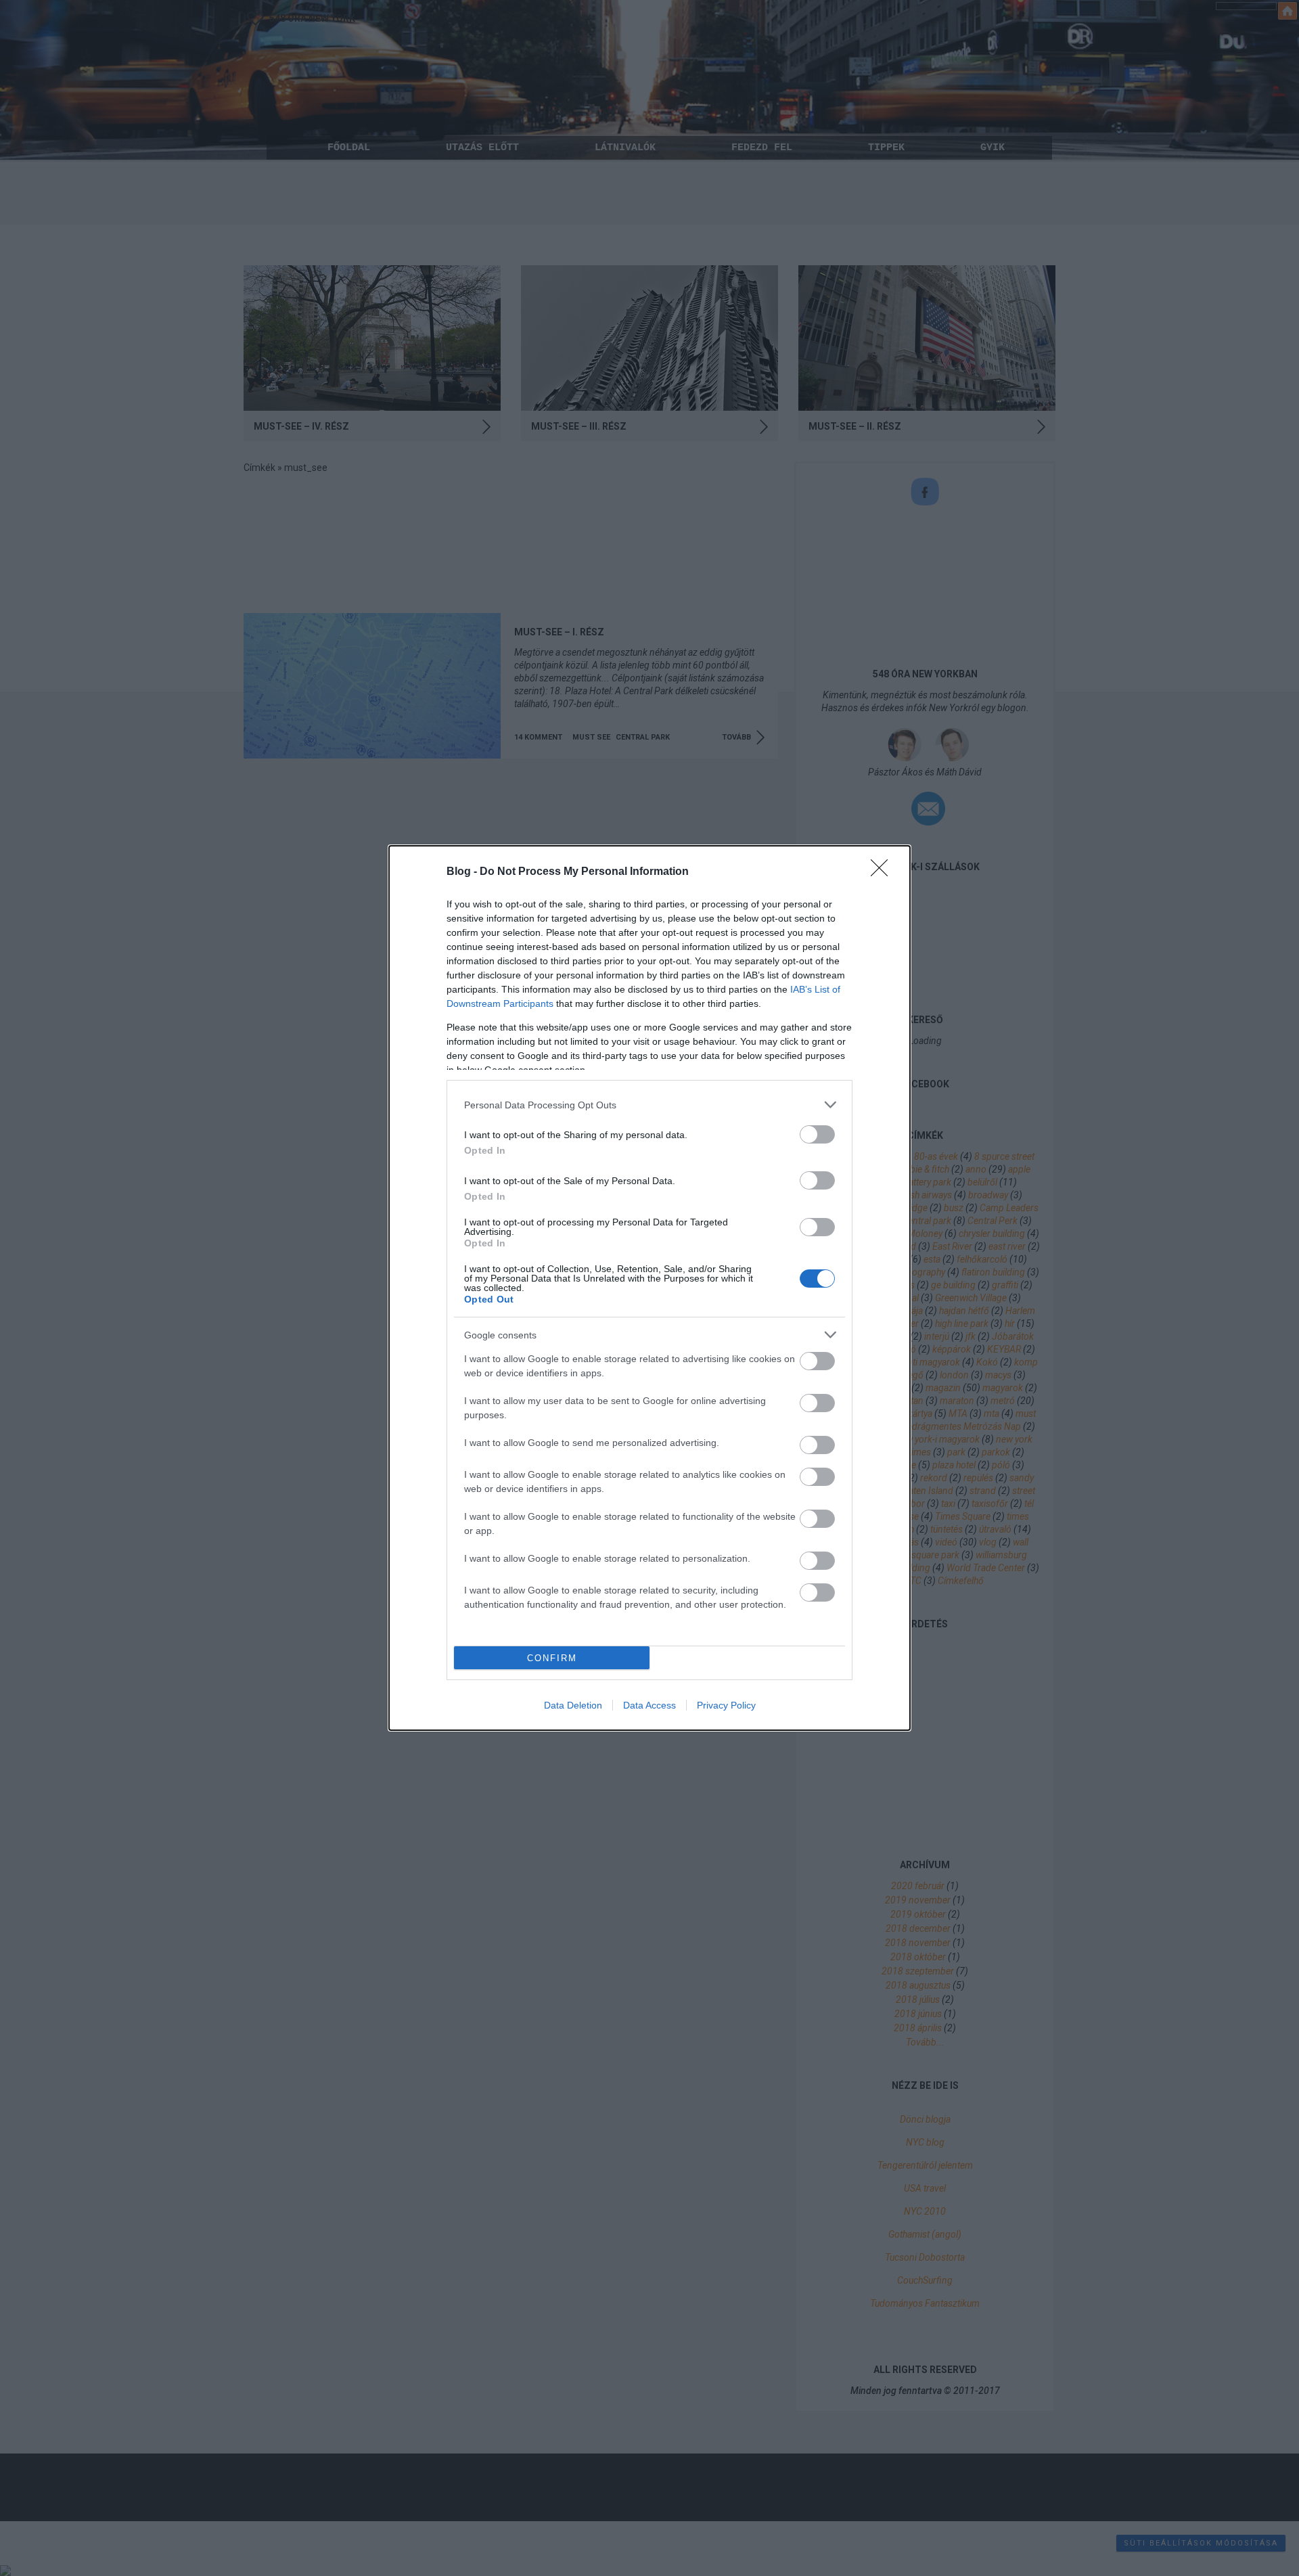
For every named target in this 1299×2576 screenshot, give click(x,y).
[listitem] (649, 1105)
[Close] (884, 872)
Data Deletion (573, 1705)
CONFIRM (552, 1658)
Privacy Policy (726, 1705)
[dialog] (649, 1288)
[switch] (817, 1134)
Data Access (649, 1705)
